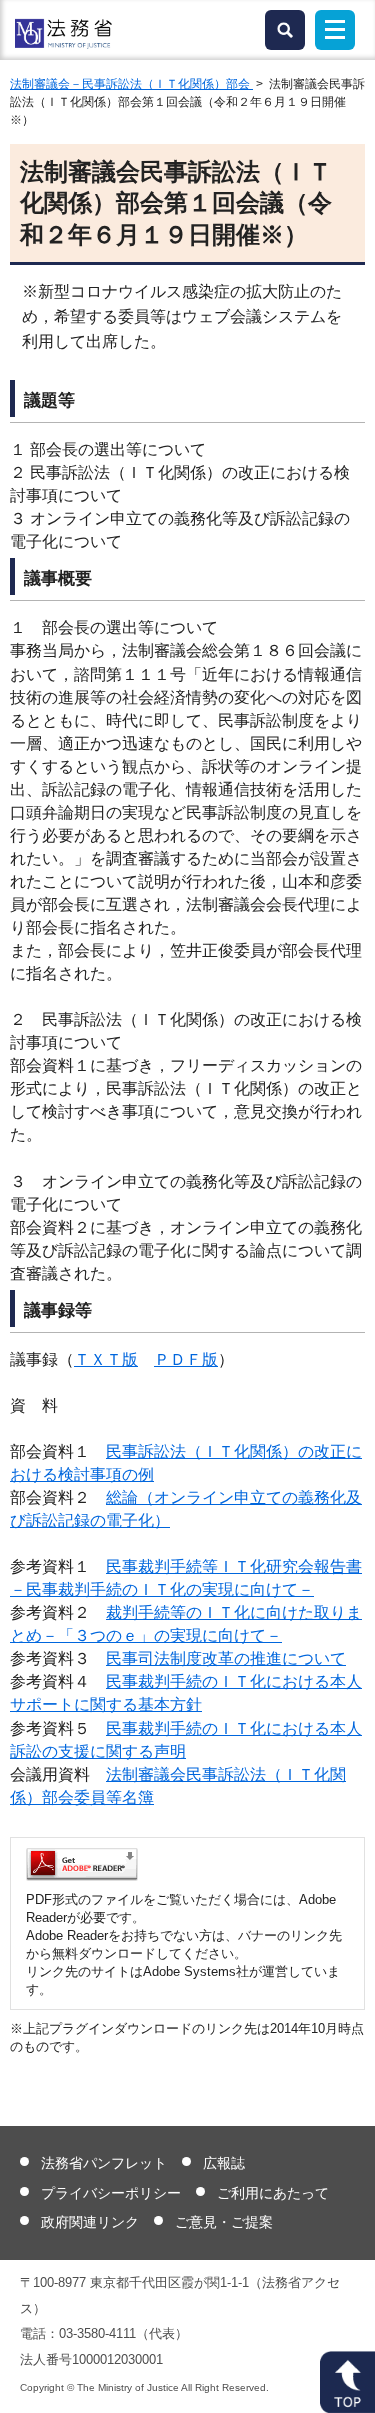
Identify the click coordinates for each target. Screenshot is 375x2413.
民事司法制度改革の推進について (226, 1658)
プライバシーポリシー (111, 2193)
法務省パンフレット (104, 2163)
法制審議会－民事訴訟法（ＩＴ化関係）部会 (131, 84)
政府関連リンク (90, 2222)
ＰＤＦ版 (186, 1359)
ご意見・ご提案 (224, 2222)
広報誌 (224, 2163)
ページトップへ (347, 2382)
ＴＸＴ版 (106, 1359)
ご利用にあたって (273, 2193)
